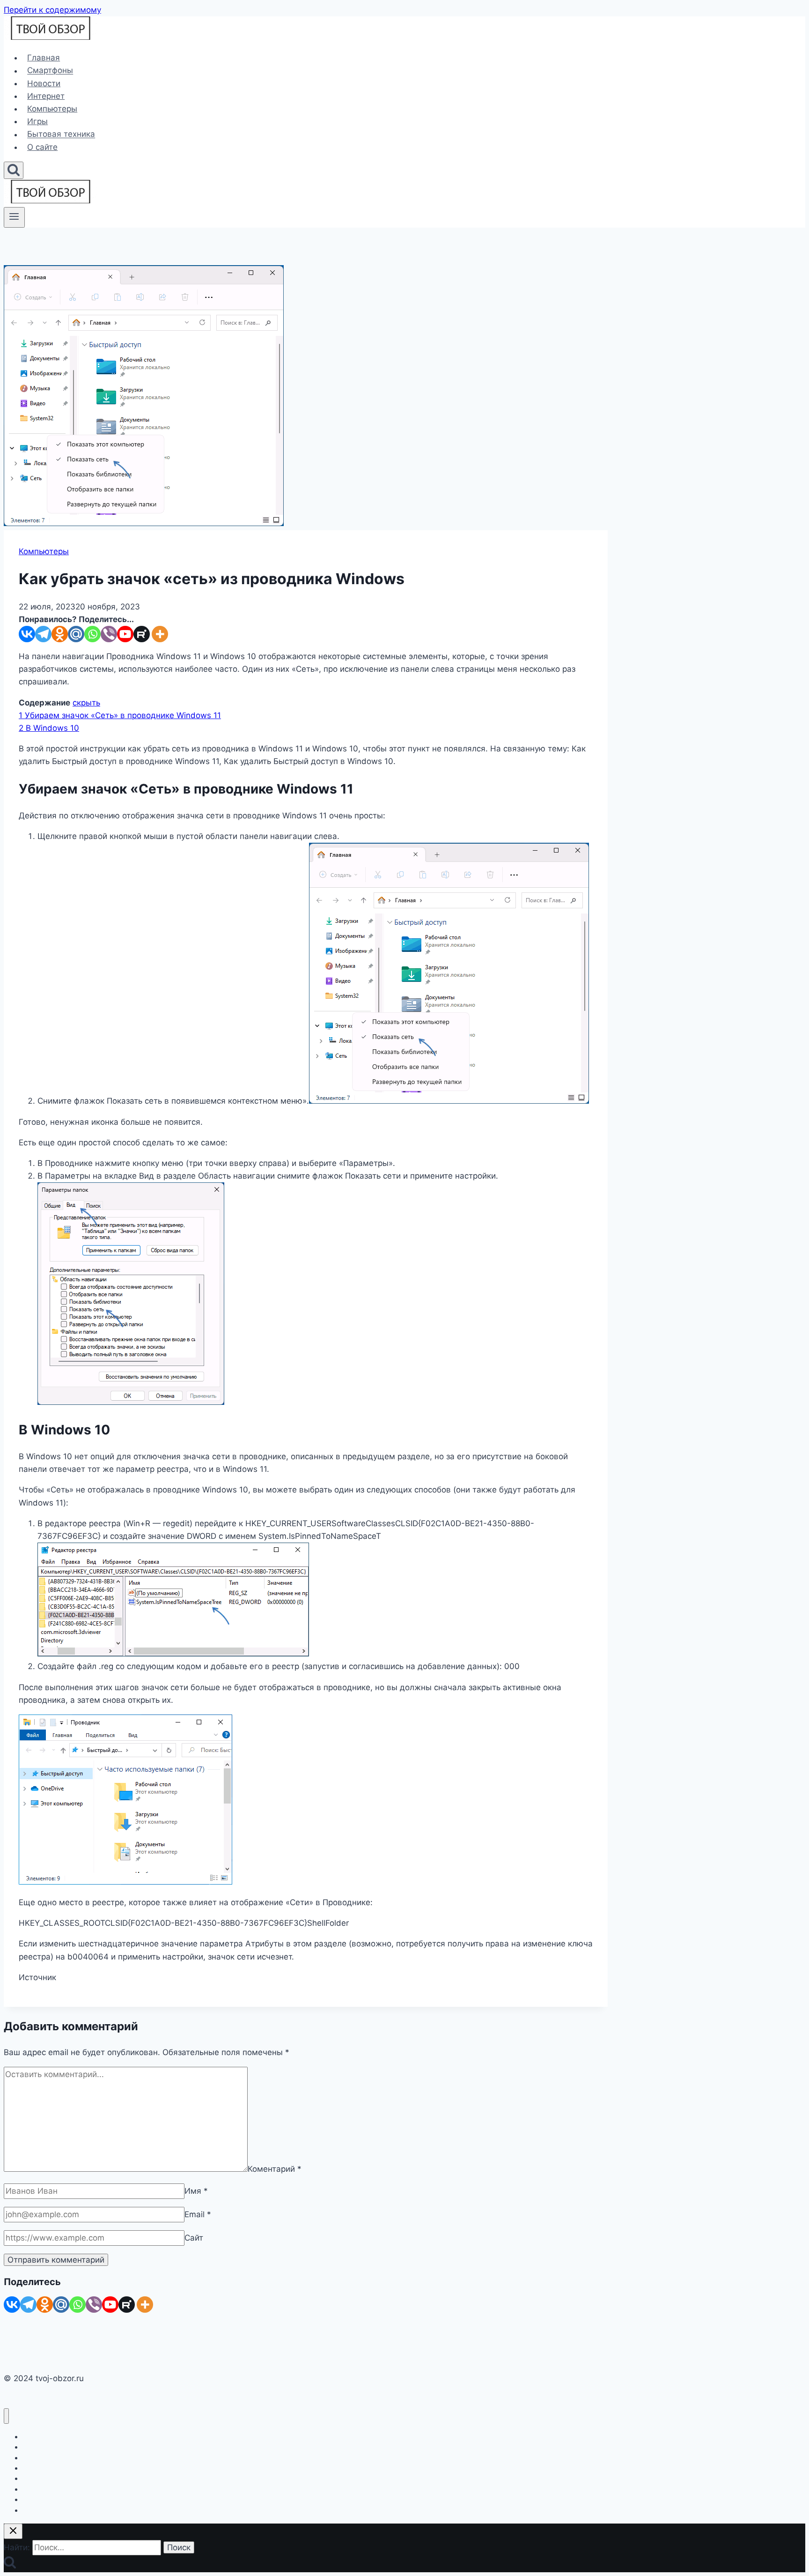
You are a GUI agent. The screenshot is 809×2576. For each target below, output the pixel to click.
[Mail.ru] (76, 634)
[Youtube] (125, 634)
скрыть (86, 703)
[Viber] (109, 634)
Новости (44, 83)
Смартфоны (50, 71)
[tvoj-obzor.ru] (51, 37)
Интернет (46, 96)
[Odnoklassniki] (60, 634)
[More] (160, 634)
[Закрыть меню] (6, 2416)
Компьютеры (52, 109)
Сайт (194, 2238)
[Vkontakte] (27, 634)
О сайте (42, 147)
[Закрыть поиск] (13, 2531)
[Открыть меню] (14, 217)
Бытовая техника (61, 134)
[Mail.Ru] (61, 2305)
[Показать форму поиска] (14, 170)
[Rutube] (142, 634)
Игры (37, 121)
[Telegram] (43, 634)
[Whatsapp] (92, 634)
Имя (196, 2191)
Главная (44, 58)
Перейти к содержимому (52, 10)
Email (198, 2214)
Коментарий (275, 2169)
